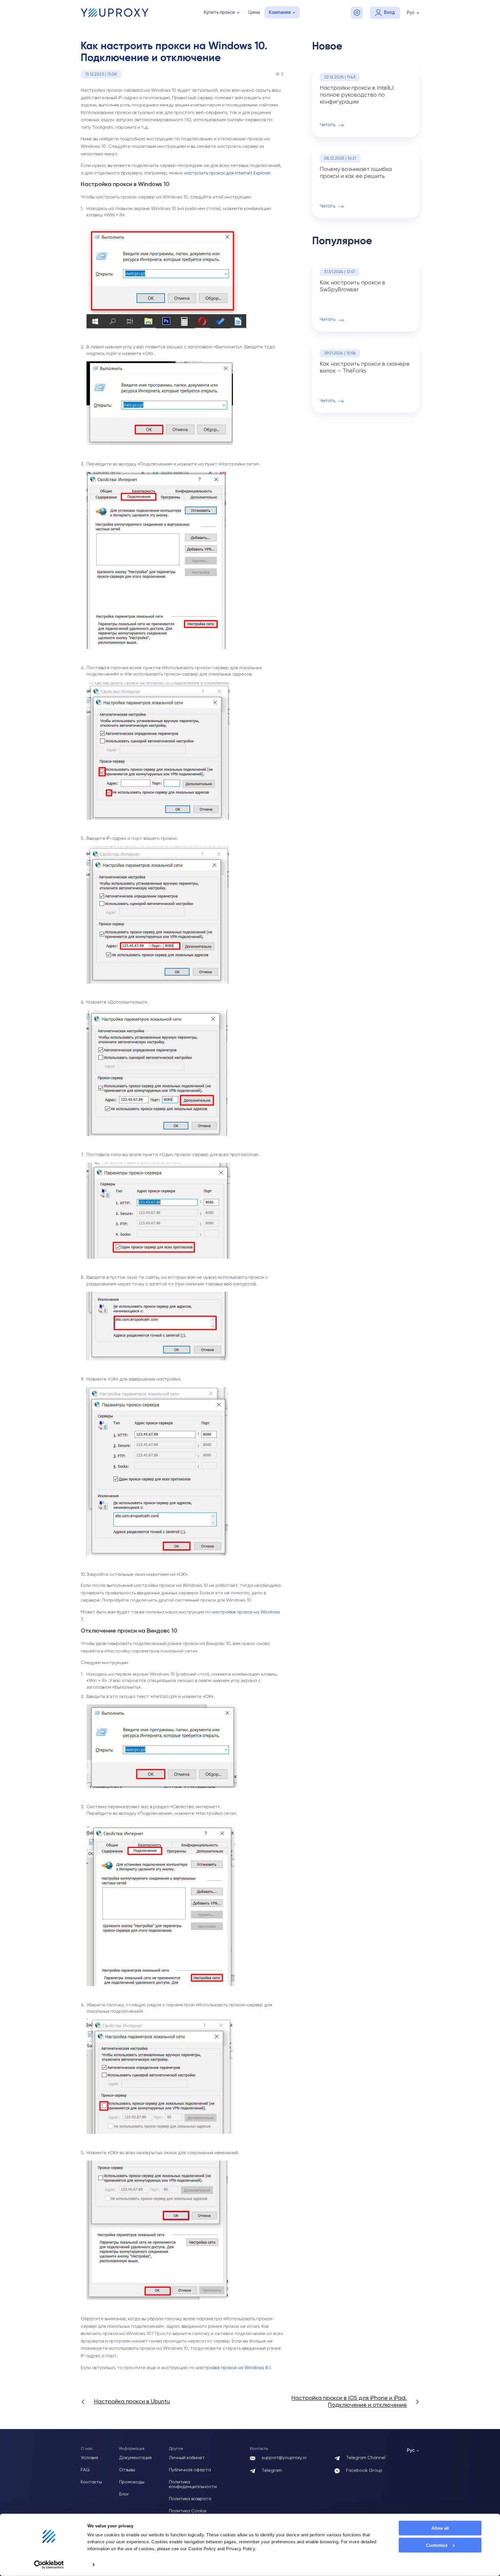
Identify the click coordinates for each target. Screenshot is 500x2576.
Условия (89, 2458)
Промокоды (132, 2482)
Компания (280, 12)
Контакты (91, 2482)
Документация (135, 2458)
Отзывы (127, 2470)
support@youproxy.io (284, 2458)
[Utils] (357, 13)
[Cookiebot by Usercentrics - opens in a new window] (49, 2565)
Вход (389, 12)
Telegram (272, 2471)
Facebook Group (364, 2471)
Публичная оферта (190, 2470)
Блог (124, 2494)
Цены (254, 12)
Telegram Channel (366, 2458)
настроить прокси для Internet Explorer (227, 173)
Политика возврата (190, 2499)
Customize (437, 2545)
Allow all (440, 2528)
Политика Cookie (188, 2511)
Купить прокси (219, 12)
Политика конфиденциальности (193, 2485)
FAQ (85, 2470)
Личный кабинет (187, 2458)
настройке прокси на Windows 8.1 (233, 2368)
